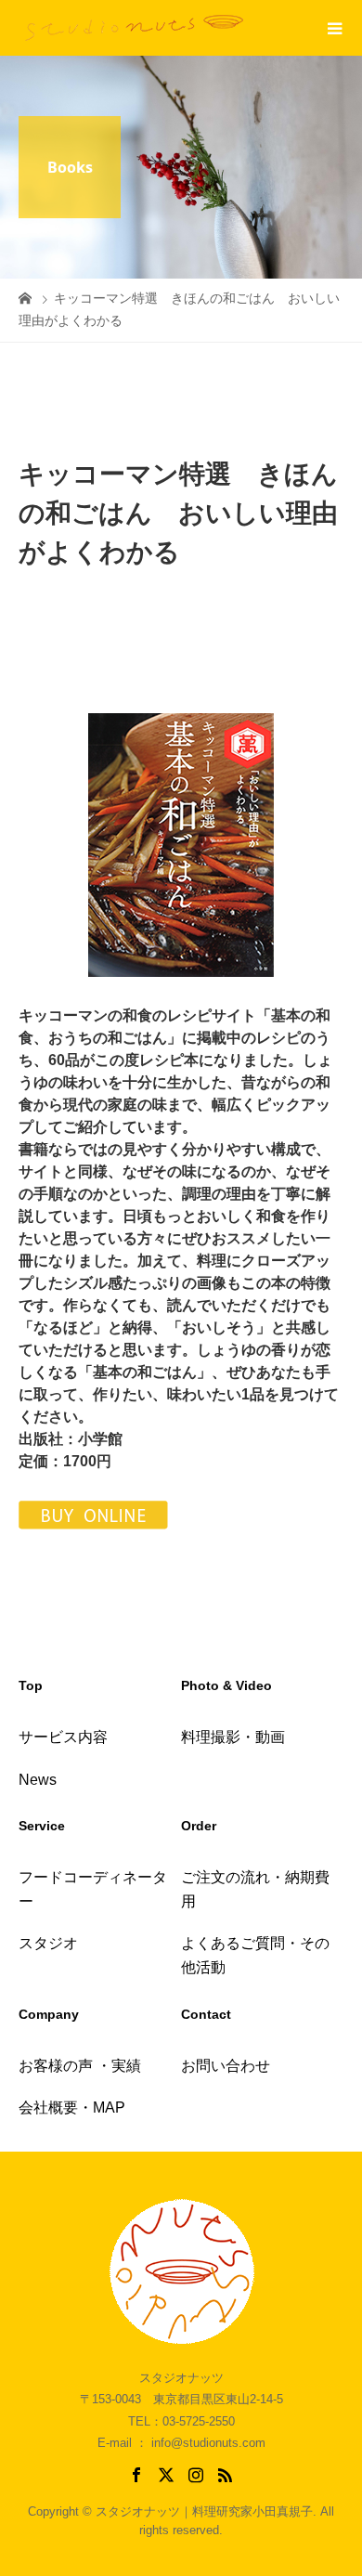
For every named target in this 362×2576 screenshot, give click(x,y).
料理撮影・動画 (233, 1737)
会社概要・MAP (72, 2108)
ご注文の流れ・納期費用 (255, 1889)
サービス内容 (63, 1737)
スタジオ (48, 1943)
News (38, 1780)
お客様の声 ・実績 (80, 2066)
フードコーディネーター (93, 1889)
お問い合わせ (226, 2066)
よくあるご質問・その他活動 (255, 1955)
